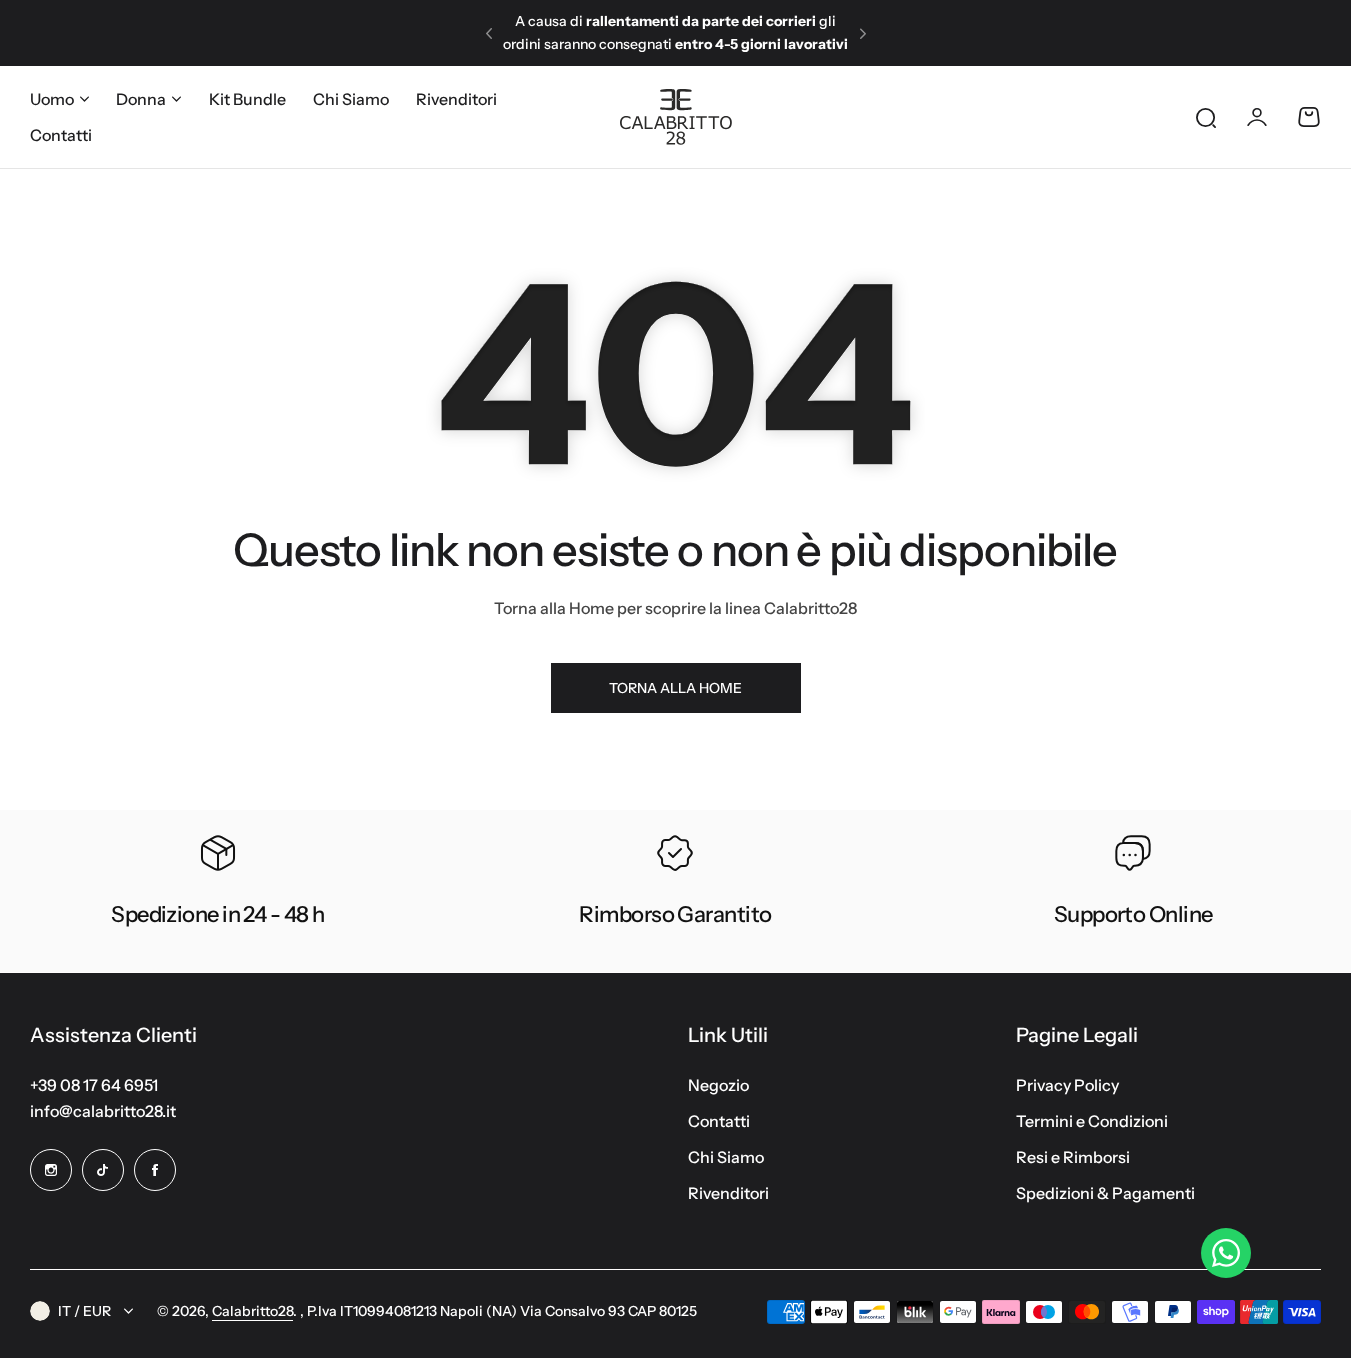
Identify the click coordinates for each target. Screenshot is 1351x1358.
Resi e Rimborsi (1073, 1157)
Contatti (719, 1121)
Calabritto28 (252, 1311)
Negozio (718, 1085)
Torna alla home (675, 688)
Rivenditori (728, 1193)
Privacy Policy (1067, 1085)
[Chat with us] (1226, 1253)
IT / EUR (84, 1311)
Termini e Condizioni (1092, 1121)
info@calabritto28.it (103, 1111)
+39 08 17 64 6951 (94, 1085)
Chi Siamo (726, 1157)
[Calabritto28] (676, 116)
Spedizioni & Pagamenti (1105, 1193)
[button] (489, 33)
